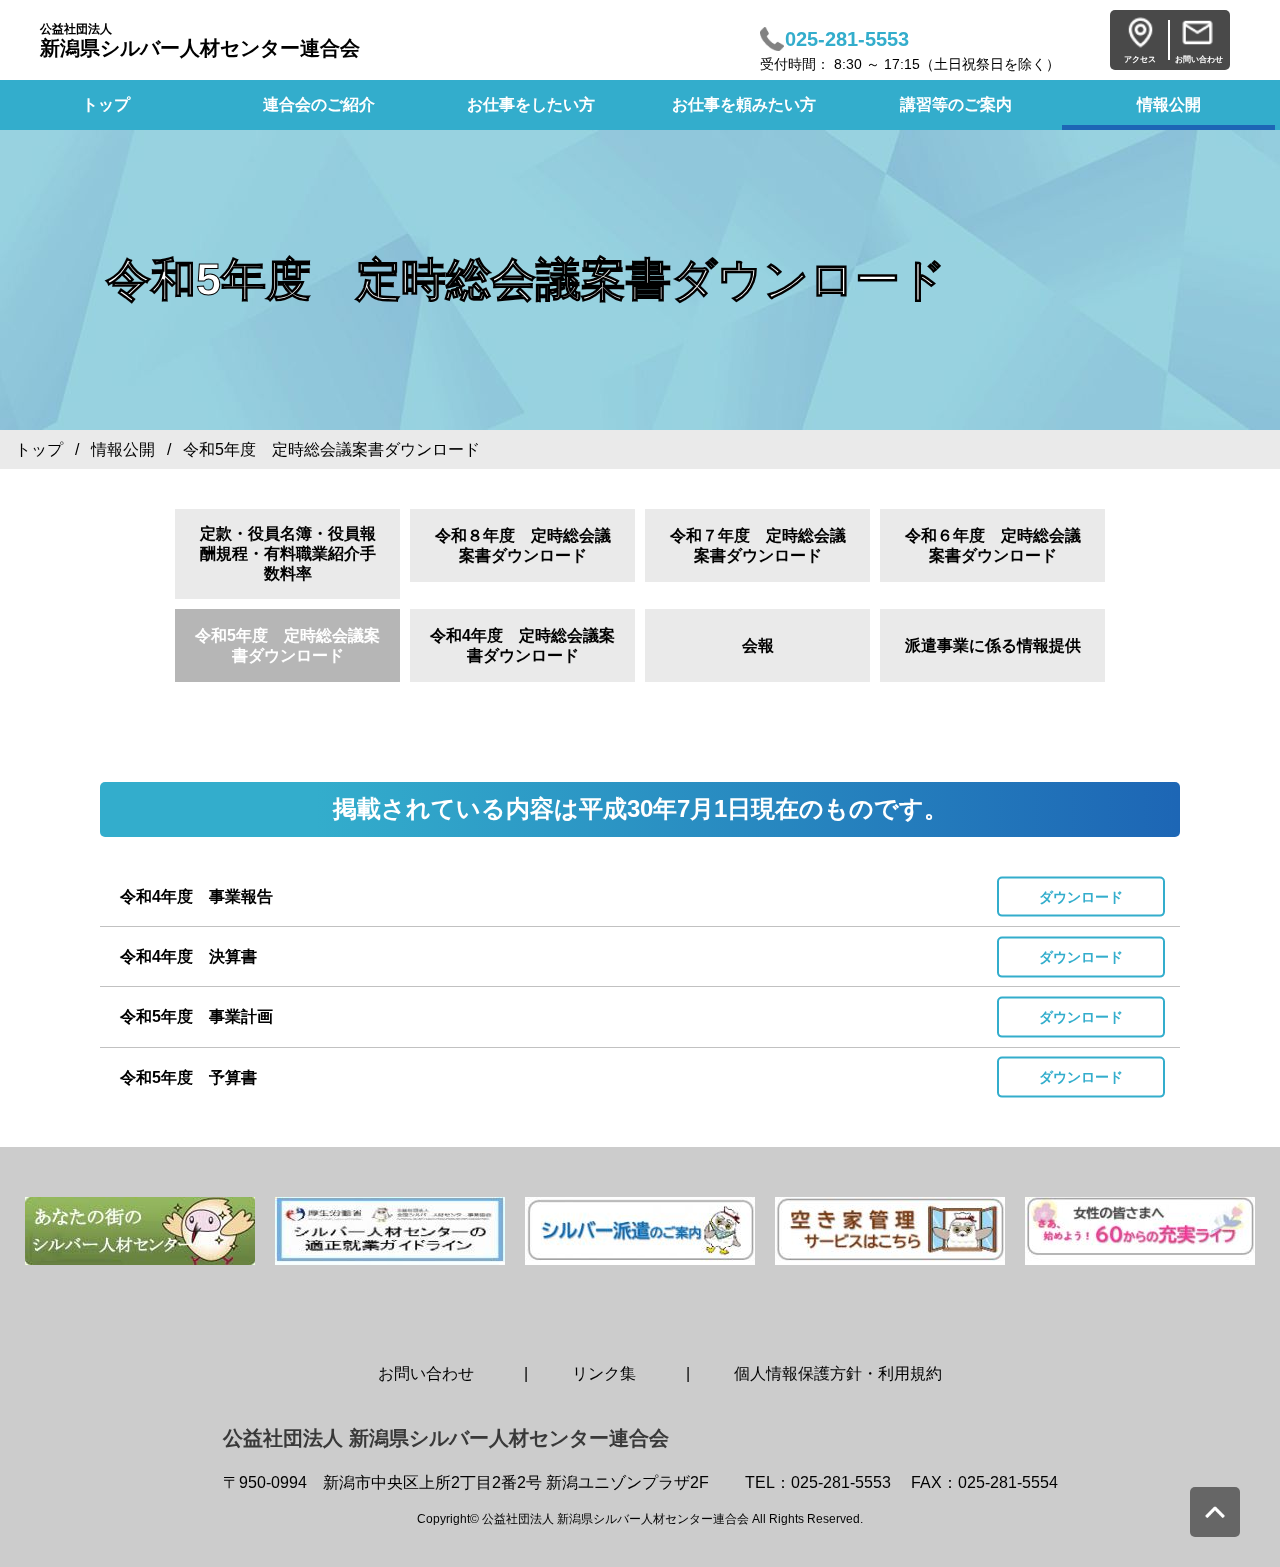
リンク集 (604, 1373)
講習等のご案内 (956, 104)
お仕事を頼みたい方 (744, 104)
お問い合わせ (426, 1373)
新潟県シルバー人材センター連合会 (200, 40)
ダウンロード (1081, 896)
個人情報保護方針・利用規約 (838, 1373)
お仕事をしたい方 (531, 104)
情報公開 (1169, 104)
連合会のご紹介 (319, 104)
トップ (39, 449)
